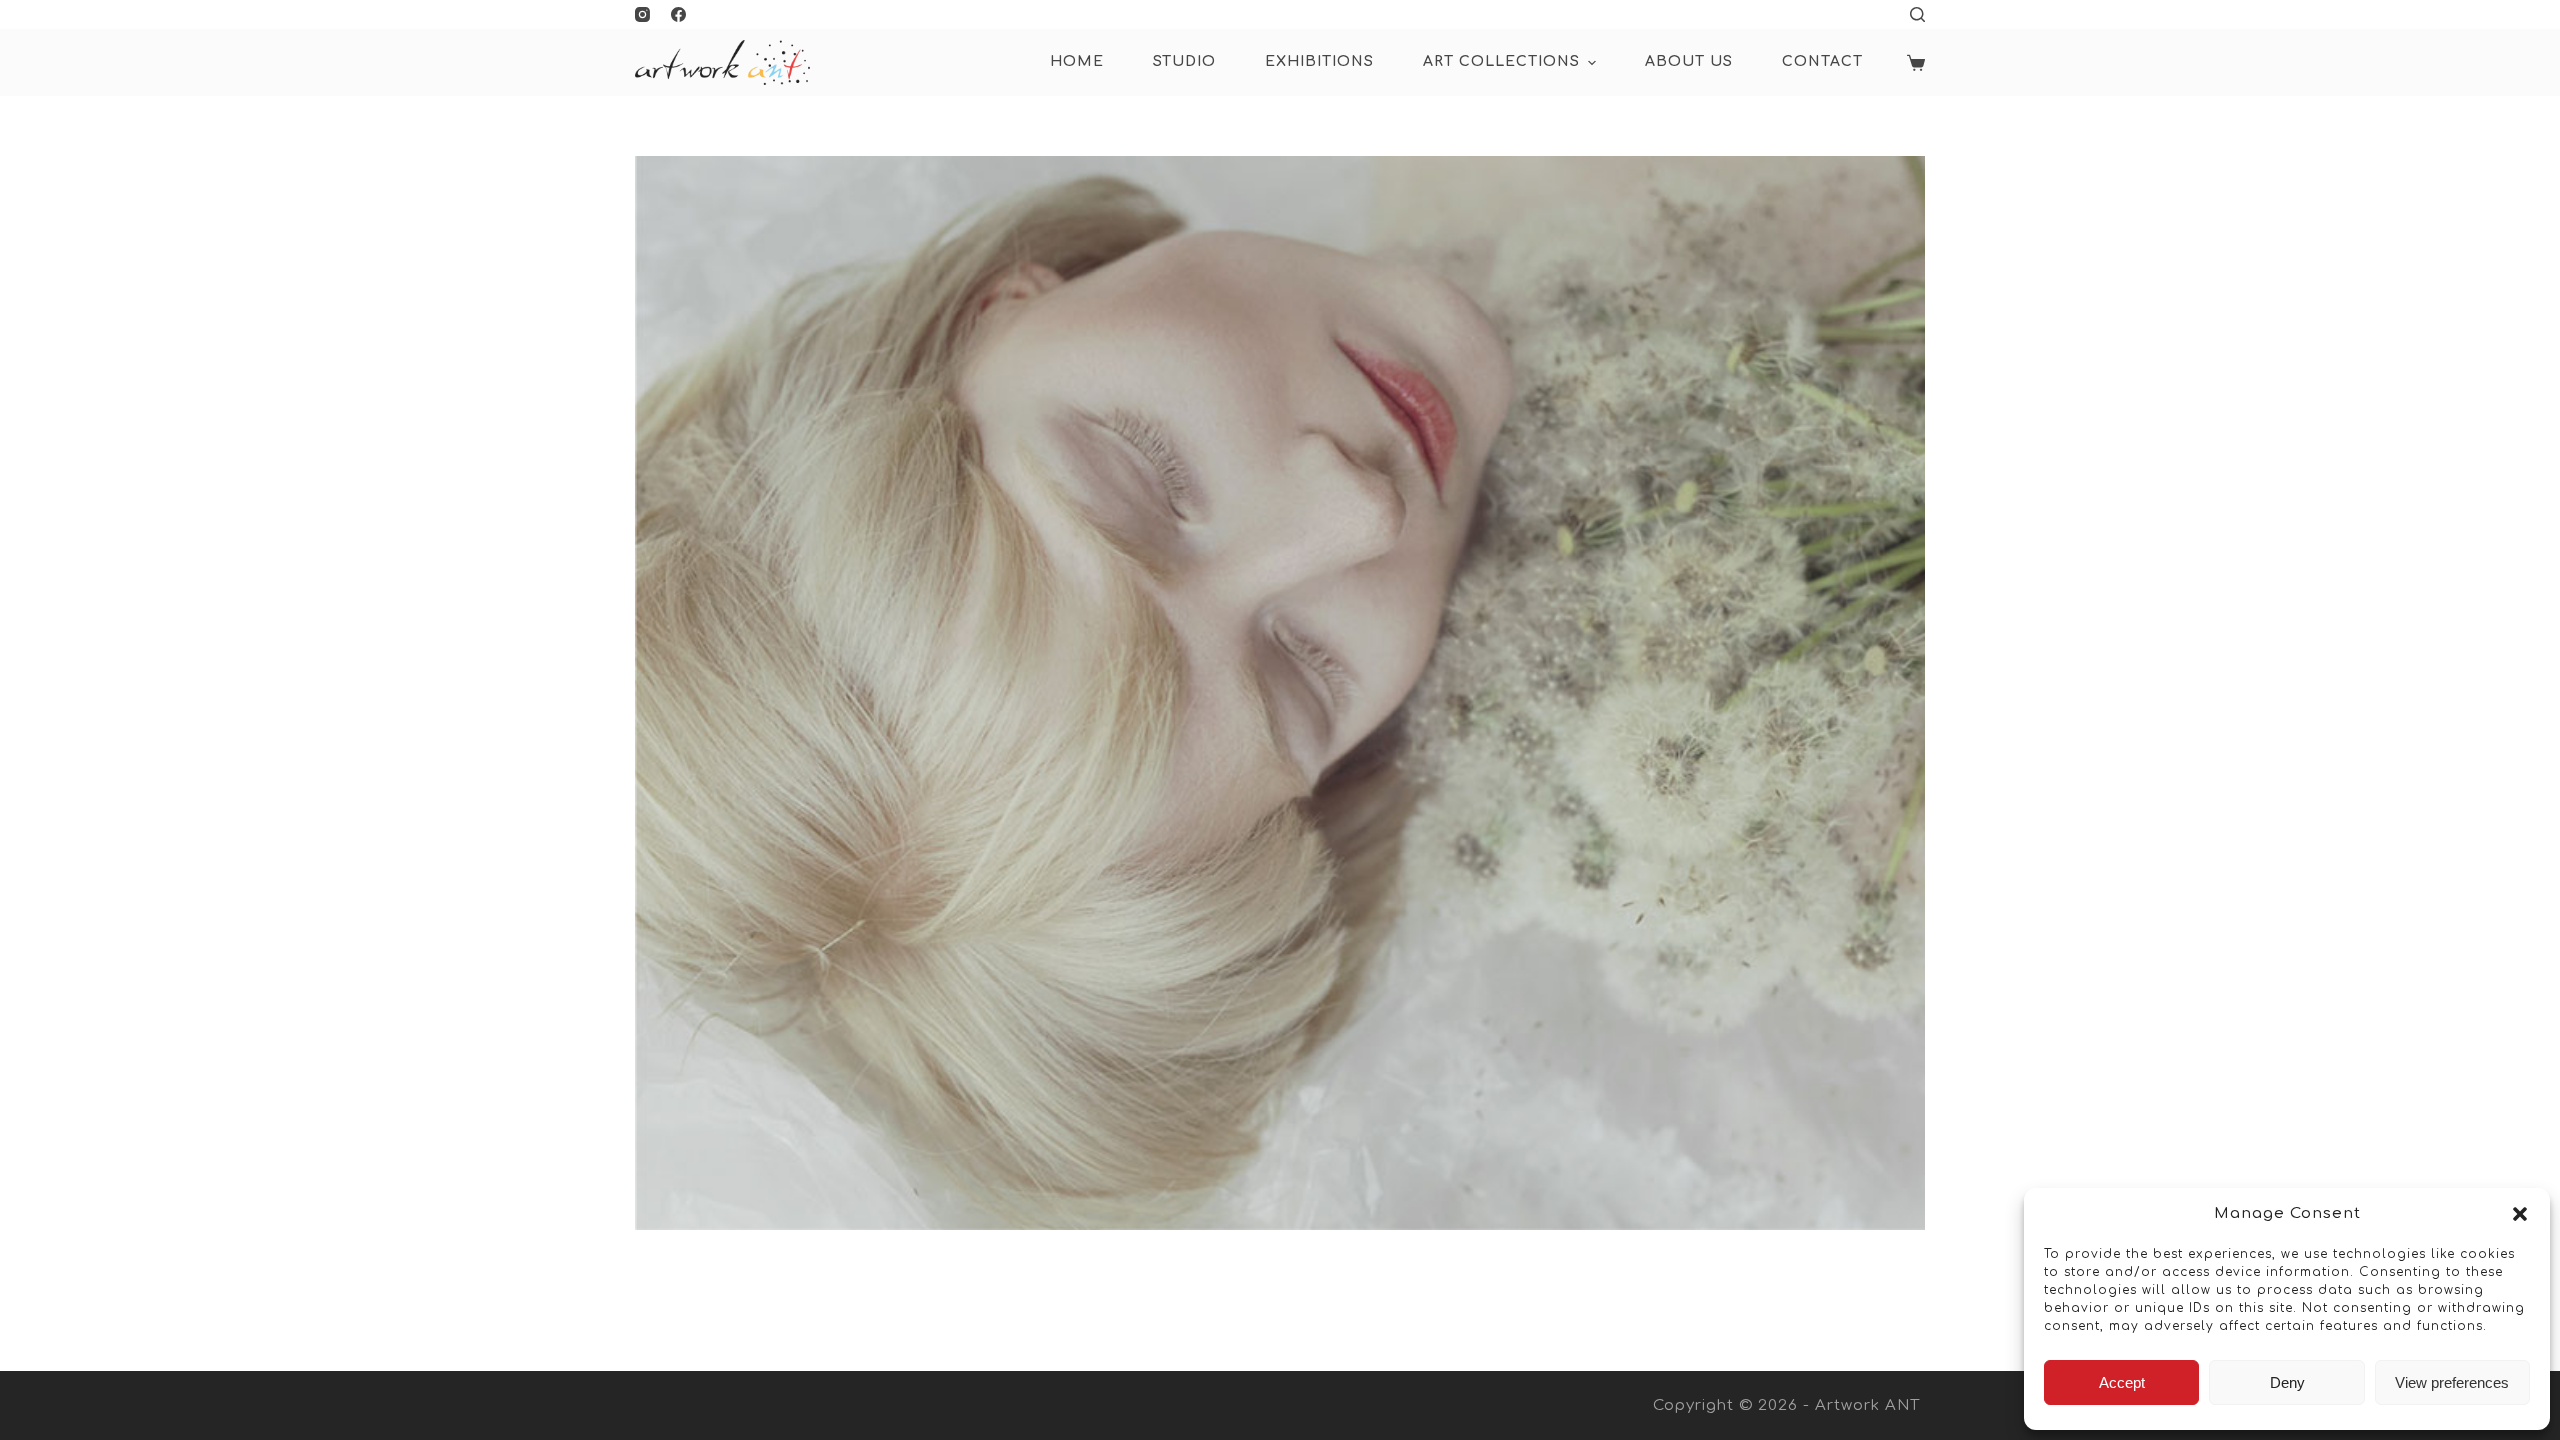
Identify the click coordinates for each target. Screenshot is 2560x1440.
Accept (2122, 1382)
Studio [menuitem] (1184, 61)
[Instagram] (642, 14)
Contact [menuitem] (1822, 61)
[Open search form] (1917, 14)
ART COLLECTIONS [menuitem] (1501, 61)
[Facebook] (678, 14)
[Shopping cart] (1916, 63)
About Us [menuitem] (1689, 61)
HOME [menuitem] (1077, 61)
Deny (2287, 1382)
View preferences (2452, 1382)
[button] (2520, 1214)
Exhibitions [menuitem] (1319, 61)
